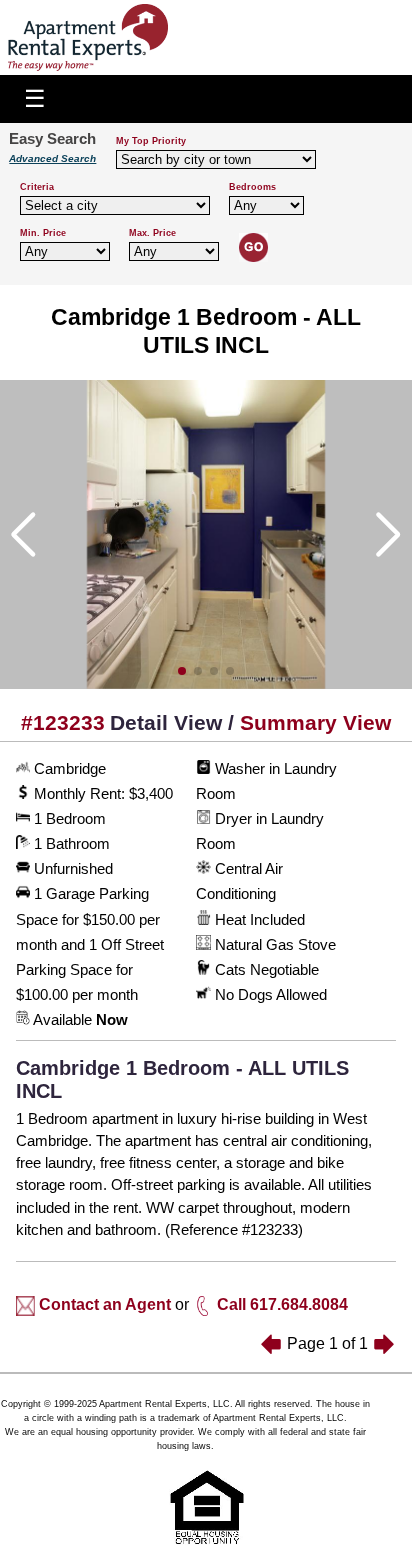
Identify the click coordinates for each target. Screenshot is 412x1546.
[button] (182, 671)
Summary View (315, 722)
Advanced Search (52, 158)
